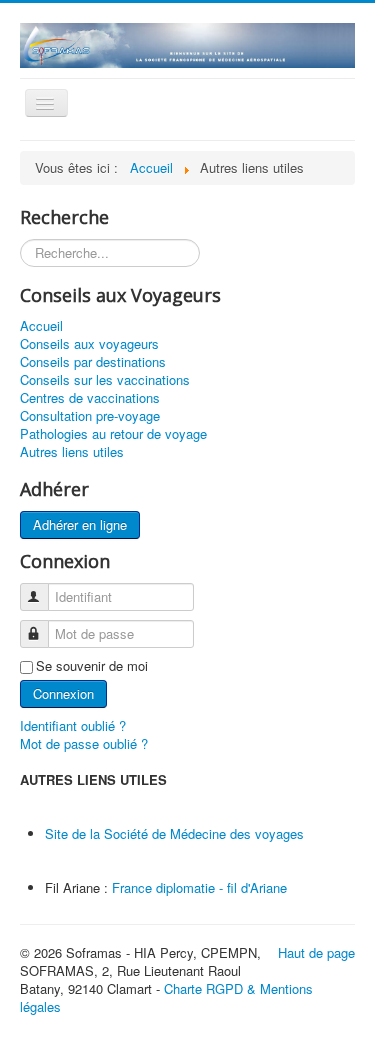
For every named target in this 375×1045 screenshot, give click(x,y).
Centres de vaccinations (90, 398)
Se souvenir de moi (92, 666)
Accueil (41, 326)
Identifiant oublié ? (73, 725)
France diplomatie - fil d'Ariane (197, 887)
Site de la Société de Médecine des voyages (174, 833)
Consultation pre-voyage (90, 416)
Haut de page (316, 952)
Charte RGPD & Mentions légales (166, 997)
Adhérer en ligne (80, 524)
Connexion (63, 693)
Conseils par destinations (93, 362)
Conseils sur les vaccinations (105, 380)
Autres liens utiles (72, 452)
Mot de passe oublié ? (84, 743)
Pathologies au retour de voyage (113, 434)
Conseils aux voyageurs (89, 344)
